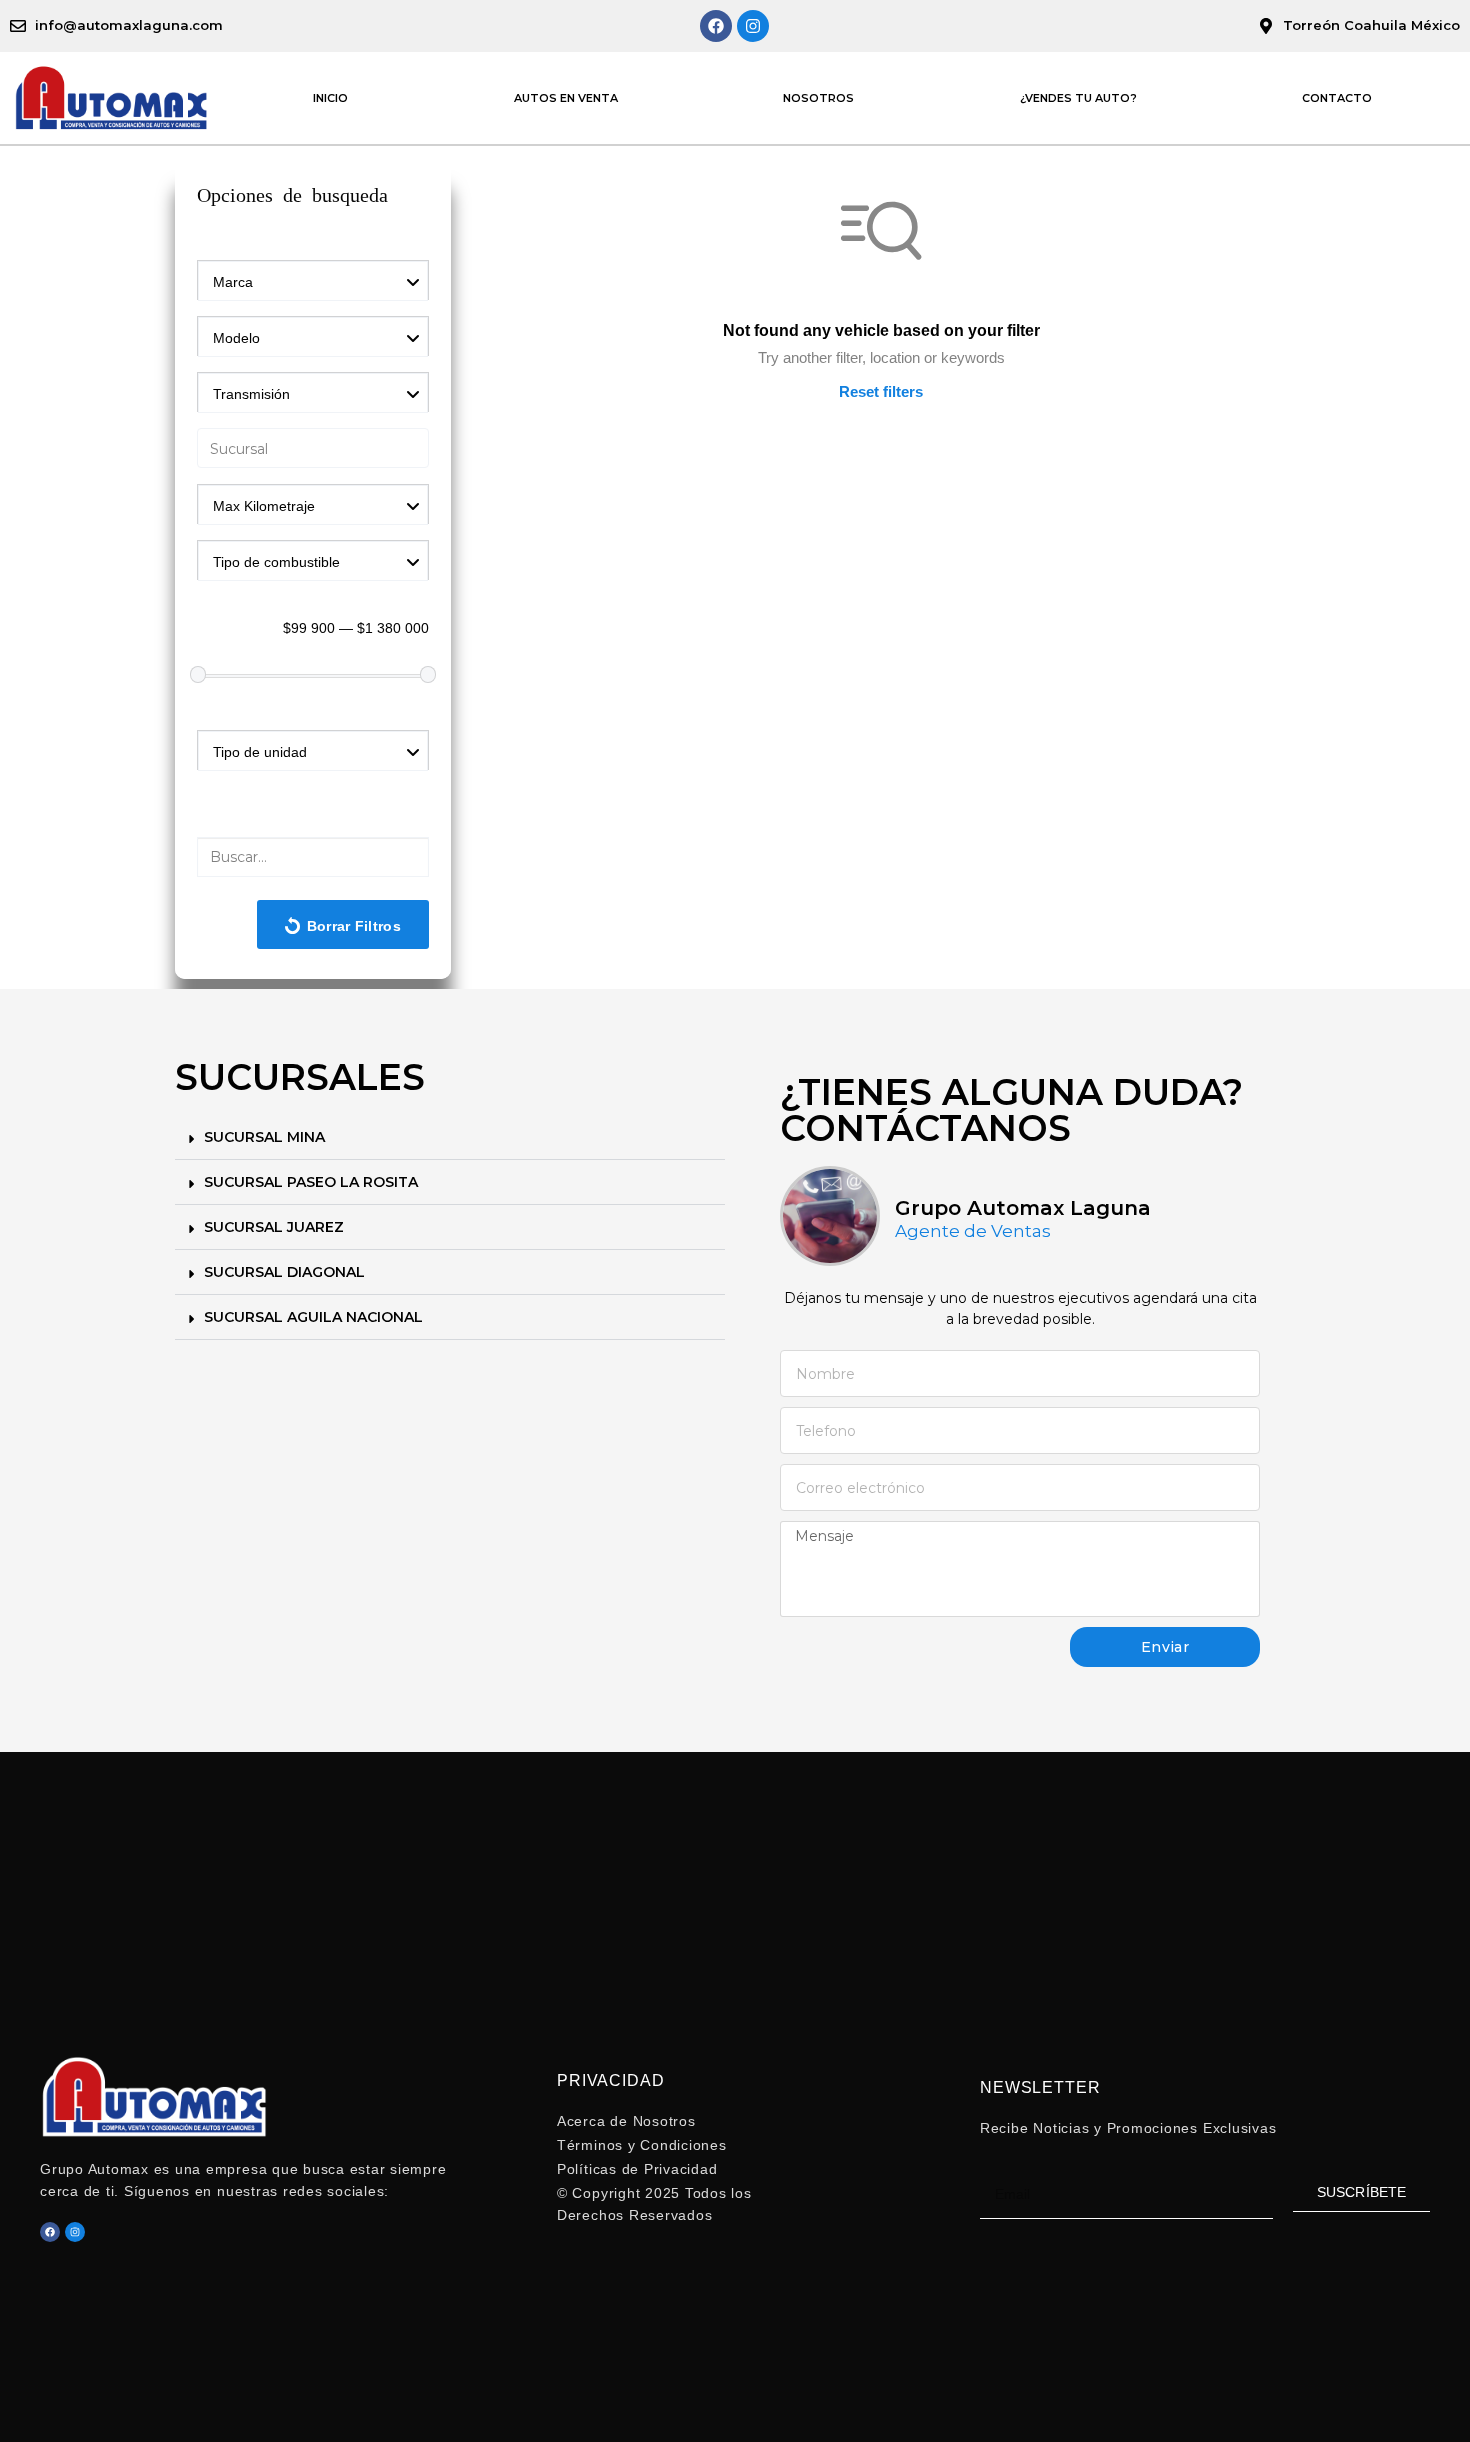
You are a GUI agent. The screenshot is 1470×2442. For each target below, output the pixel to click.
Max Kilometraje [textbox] (264, 506)
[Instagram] (753, 26)
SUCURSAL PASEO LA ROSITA (311, 1182)
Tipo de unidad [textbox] (260, 752)
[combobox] (313, 280)
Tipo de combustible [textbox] (276, 562)
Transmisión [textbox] (251, 394)
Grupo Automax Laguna (1023, 1208)
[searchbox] (316, 449)
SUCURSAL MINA (264, 1137)
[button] (450, 1137)
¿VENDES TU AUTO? (1078, 98)
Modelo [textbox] (236, 338)
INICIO (330, 98)
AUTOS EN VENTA (566, 98)
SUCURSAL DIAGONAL (284, 1272)
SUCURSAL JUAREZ (274, 1227)
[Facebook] (716, 26)
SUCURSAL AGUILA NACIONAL (313, 1317)
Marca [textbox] (233, 282)
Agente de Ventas (973, 1231)
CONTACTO (1337, 98)
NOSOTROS (818, 98)
